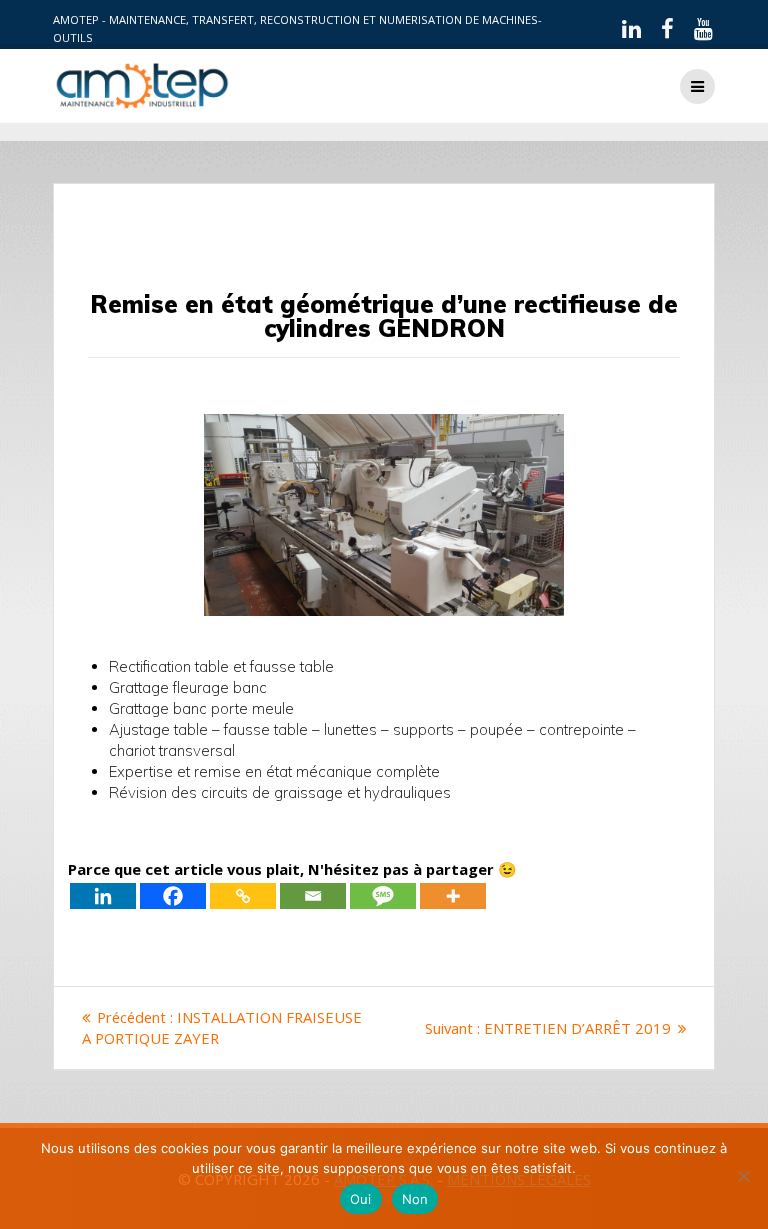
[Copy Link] (243, 896)
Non (415, 1199)
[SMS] (383, 896)
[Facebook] (173, 896)
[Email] (313, 896)
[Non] (743, 1176)
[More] (453, 896)
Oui (361, 1199)
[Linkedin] (103, 896)
